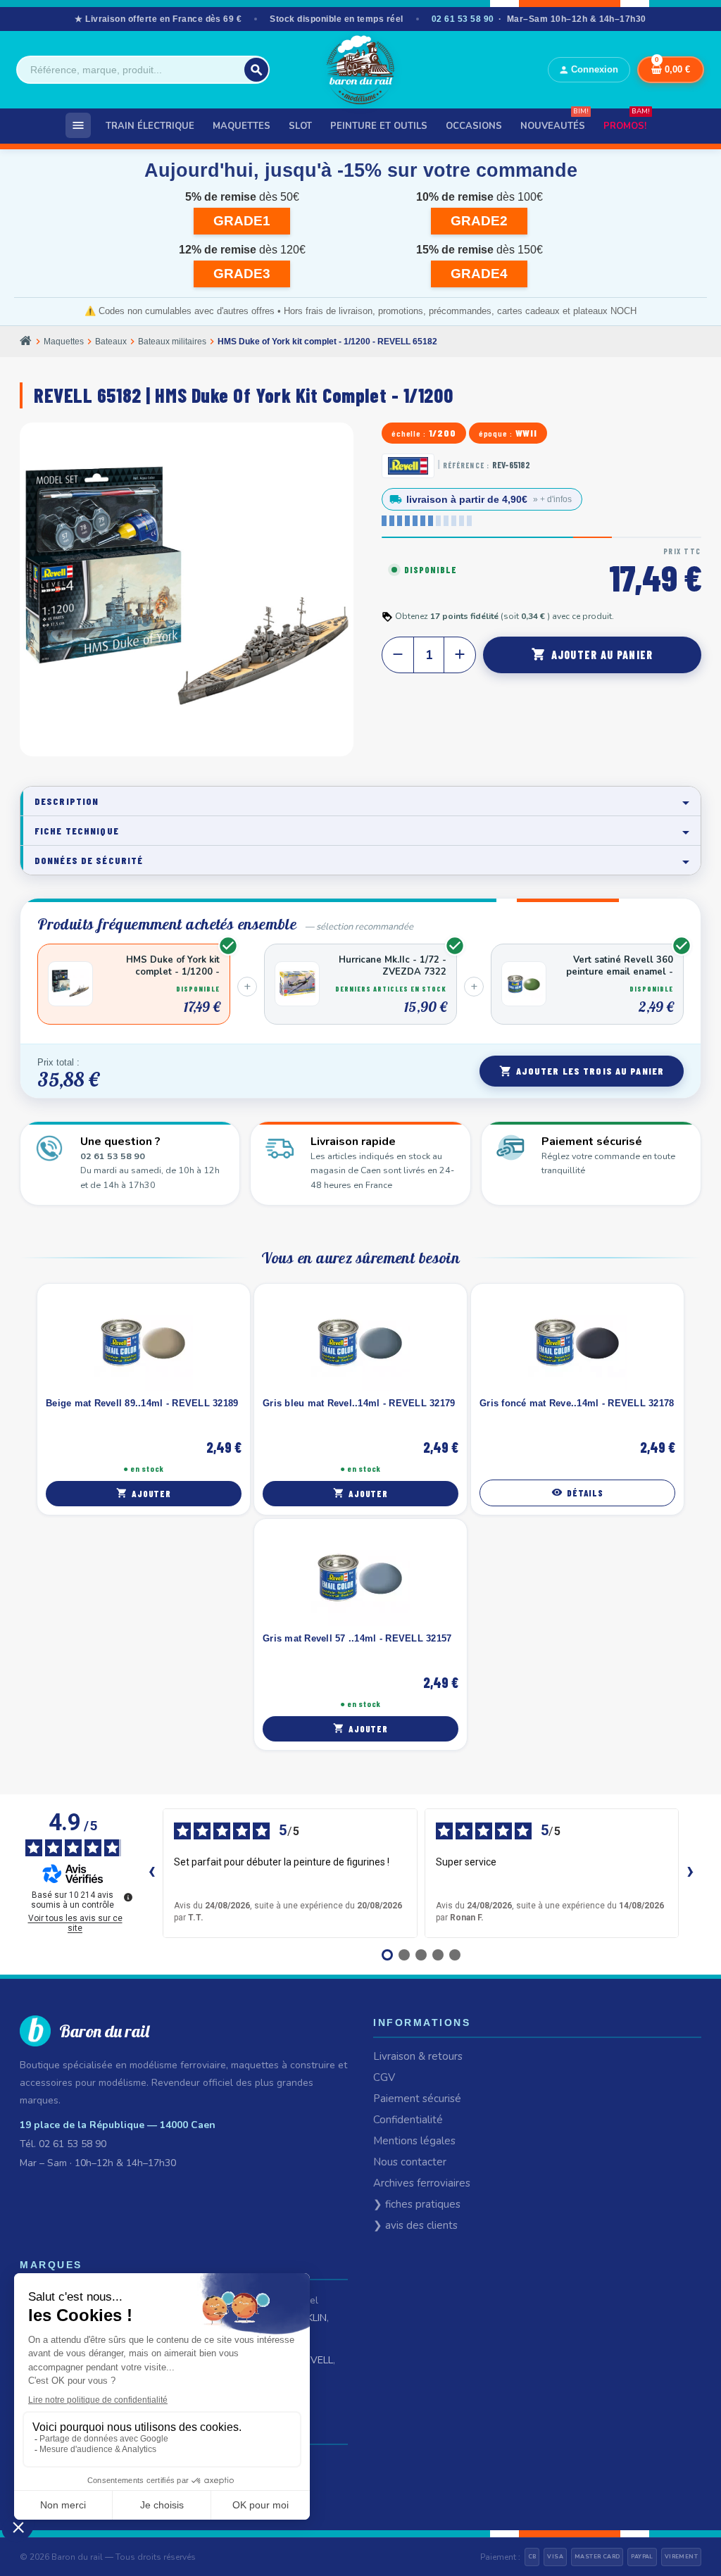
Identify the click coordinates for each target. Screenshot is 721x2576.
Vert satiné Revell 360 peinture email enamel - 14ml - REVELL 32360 (620, 966)
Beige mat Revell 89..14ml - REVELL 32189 (142, 1403)
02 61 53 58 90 (463, 19)
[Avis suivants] (690, 1873)
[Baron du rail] (360, 70)
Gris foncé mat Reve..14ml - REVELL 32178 (577, 1403)
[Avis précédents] (151, 1873)
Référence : (466, 465)
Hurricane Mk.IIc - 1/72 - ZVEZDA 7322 (393, 966)
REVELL (316, 2360)
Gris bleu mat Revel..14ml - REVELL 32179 (359, 1403)
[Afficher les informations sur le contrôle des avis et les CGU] (128, 1897)
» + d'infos (552, 499)
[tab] (360, 801)
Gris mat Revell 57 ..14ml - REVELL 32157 (357, 1638)
